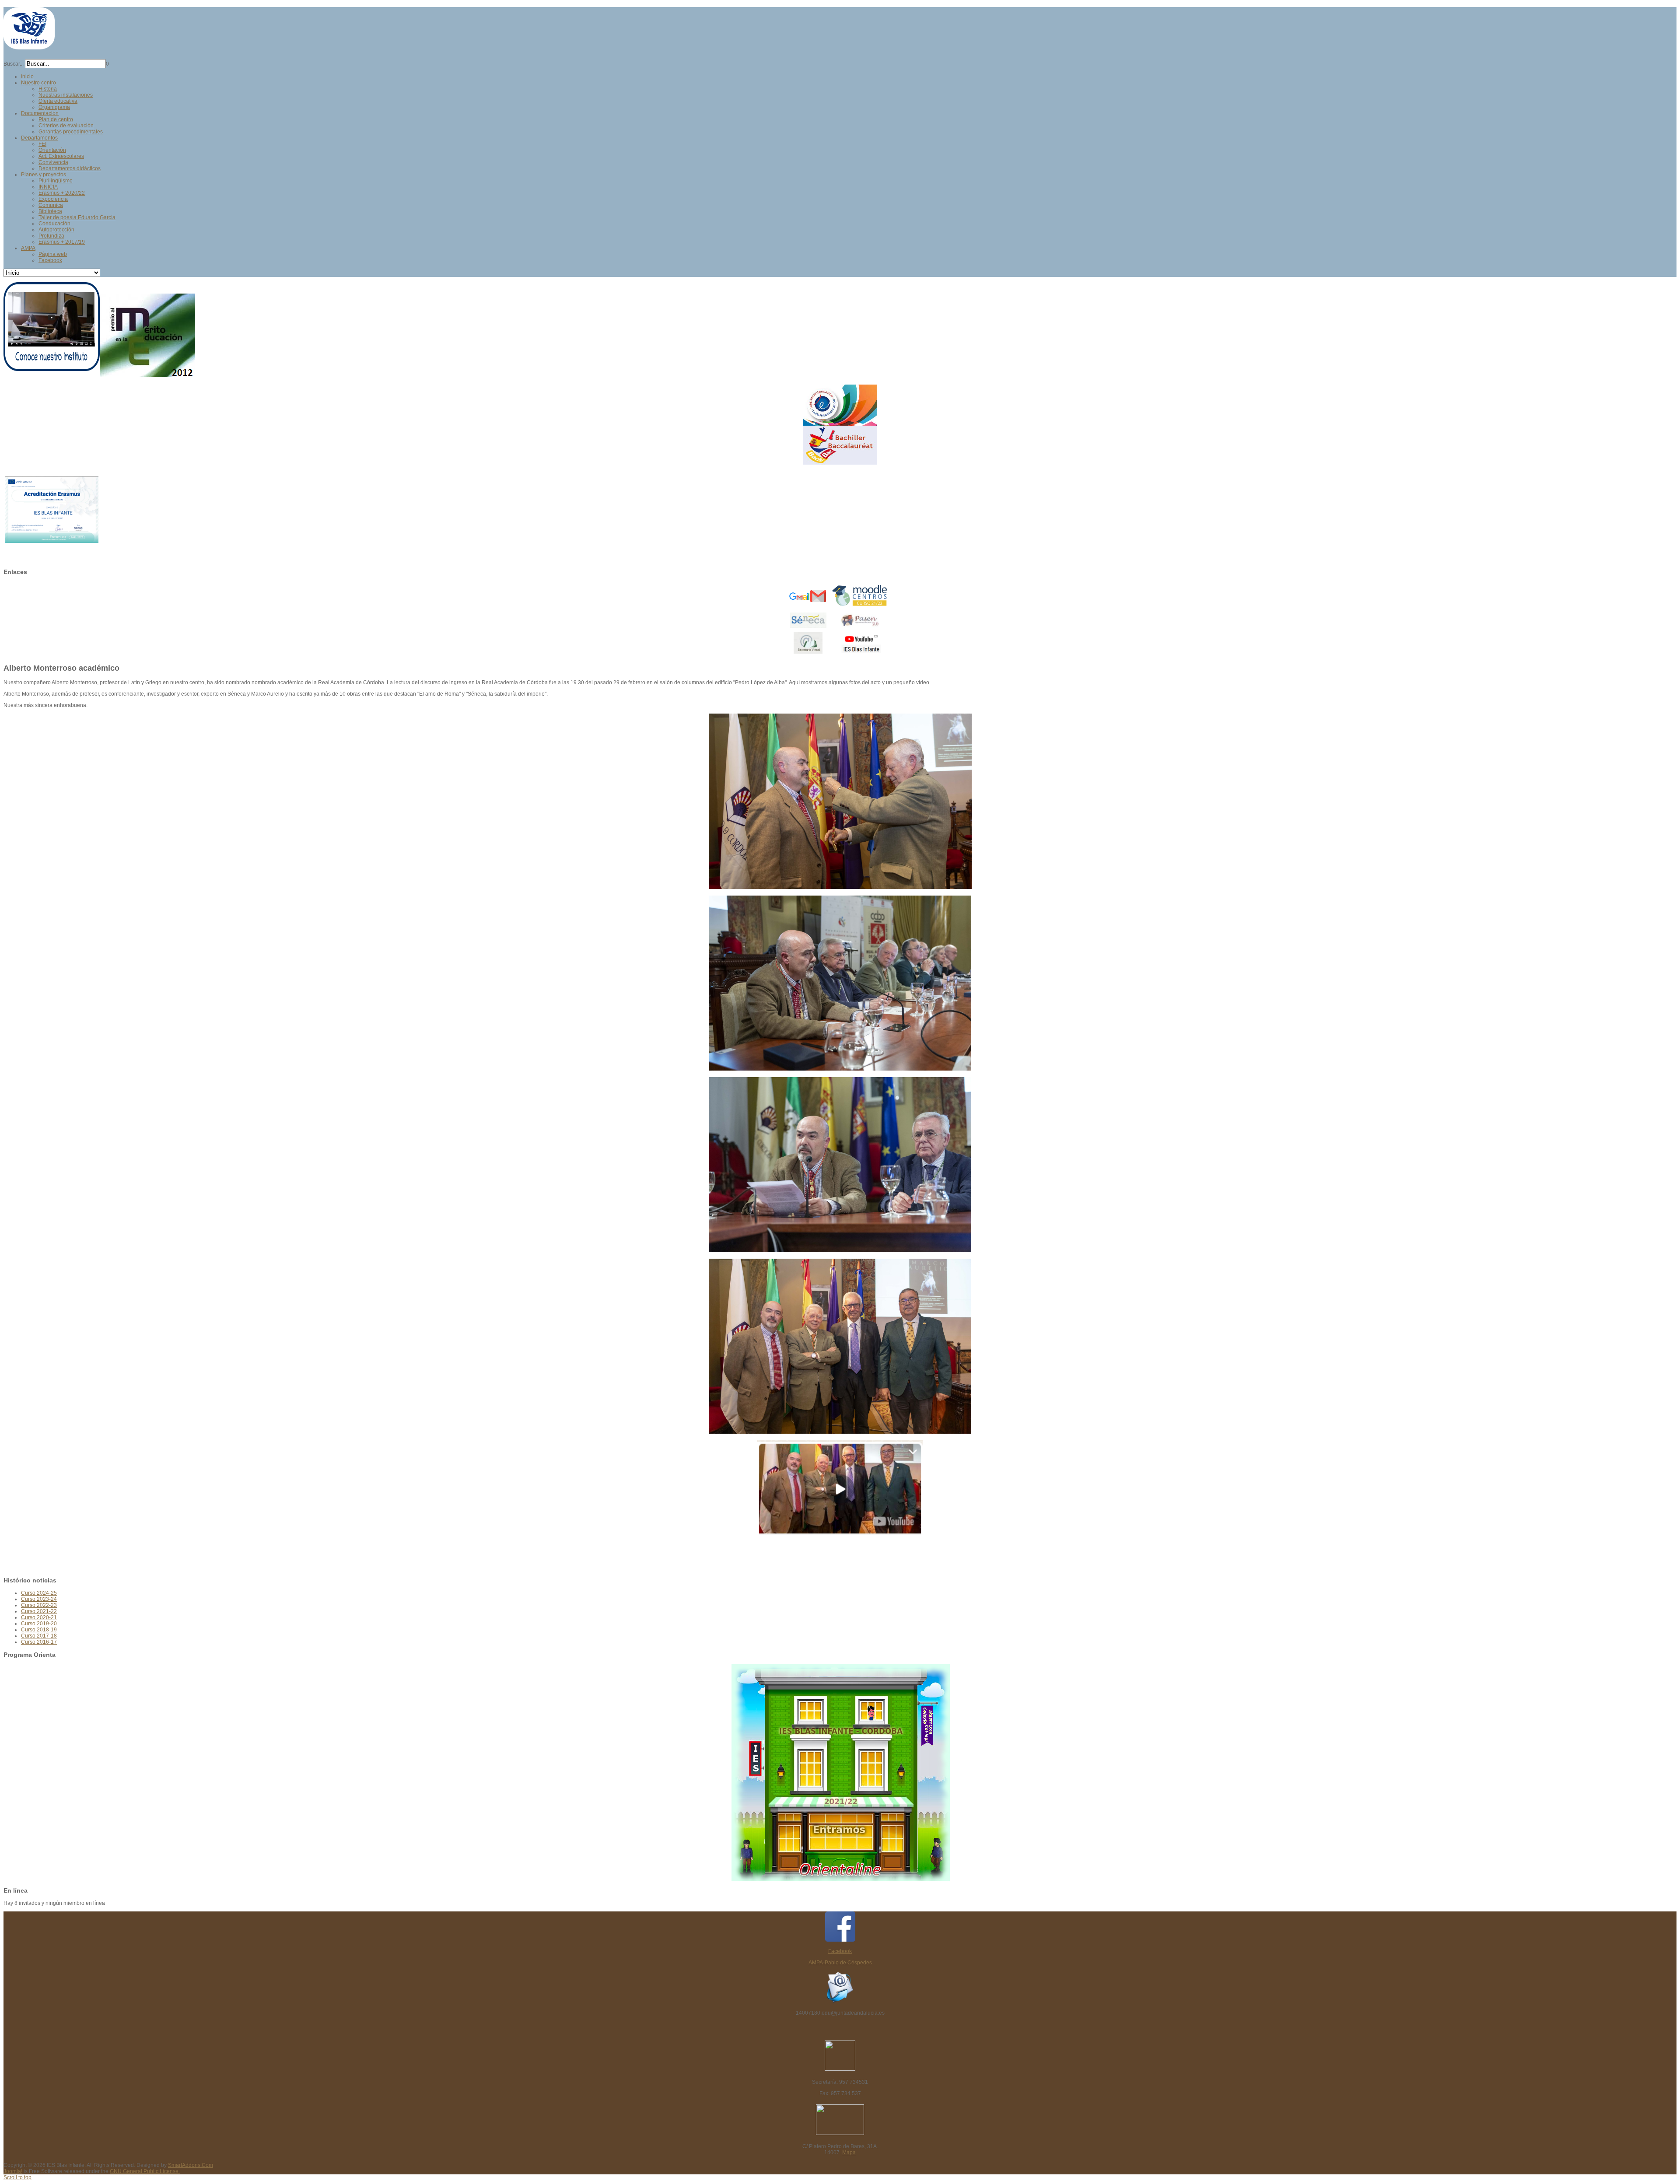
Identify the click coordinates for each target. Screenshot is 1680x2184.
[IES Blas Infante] (29, 46)
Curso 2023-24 (39, 1599)
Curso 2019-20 (39, 1624)
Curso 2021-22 (39, 1611)
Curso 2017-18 (39, 1636)
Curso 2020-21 (39, 1617)
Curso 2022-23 (39, 1605)
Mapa (849, 2152)
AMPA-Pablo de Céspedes (840, 1963)
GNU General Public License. (145, 2171)
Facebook (840, 1951)
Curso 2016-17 (39, 1642)
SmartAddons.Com (191, 2165)
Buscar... (14, 64)
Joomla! (13, 2171)
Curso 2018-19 (39, 1630)
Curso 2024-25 (39, 1593)
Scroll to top (17, 2177)
